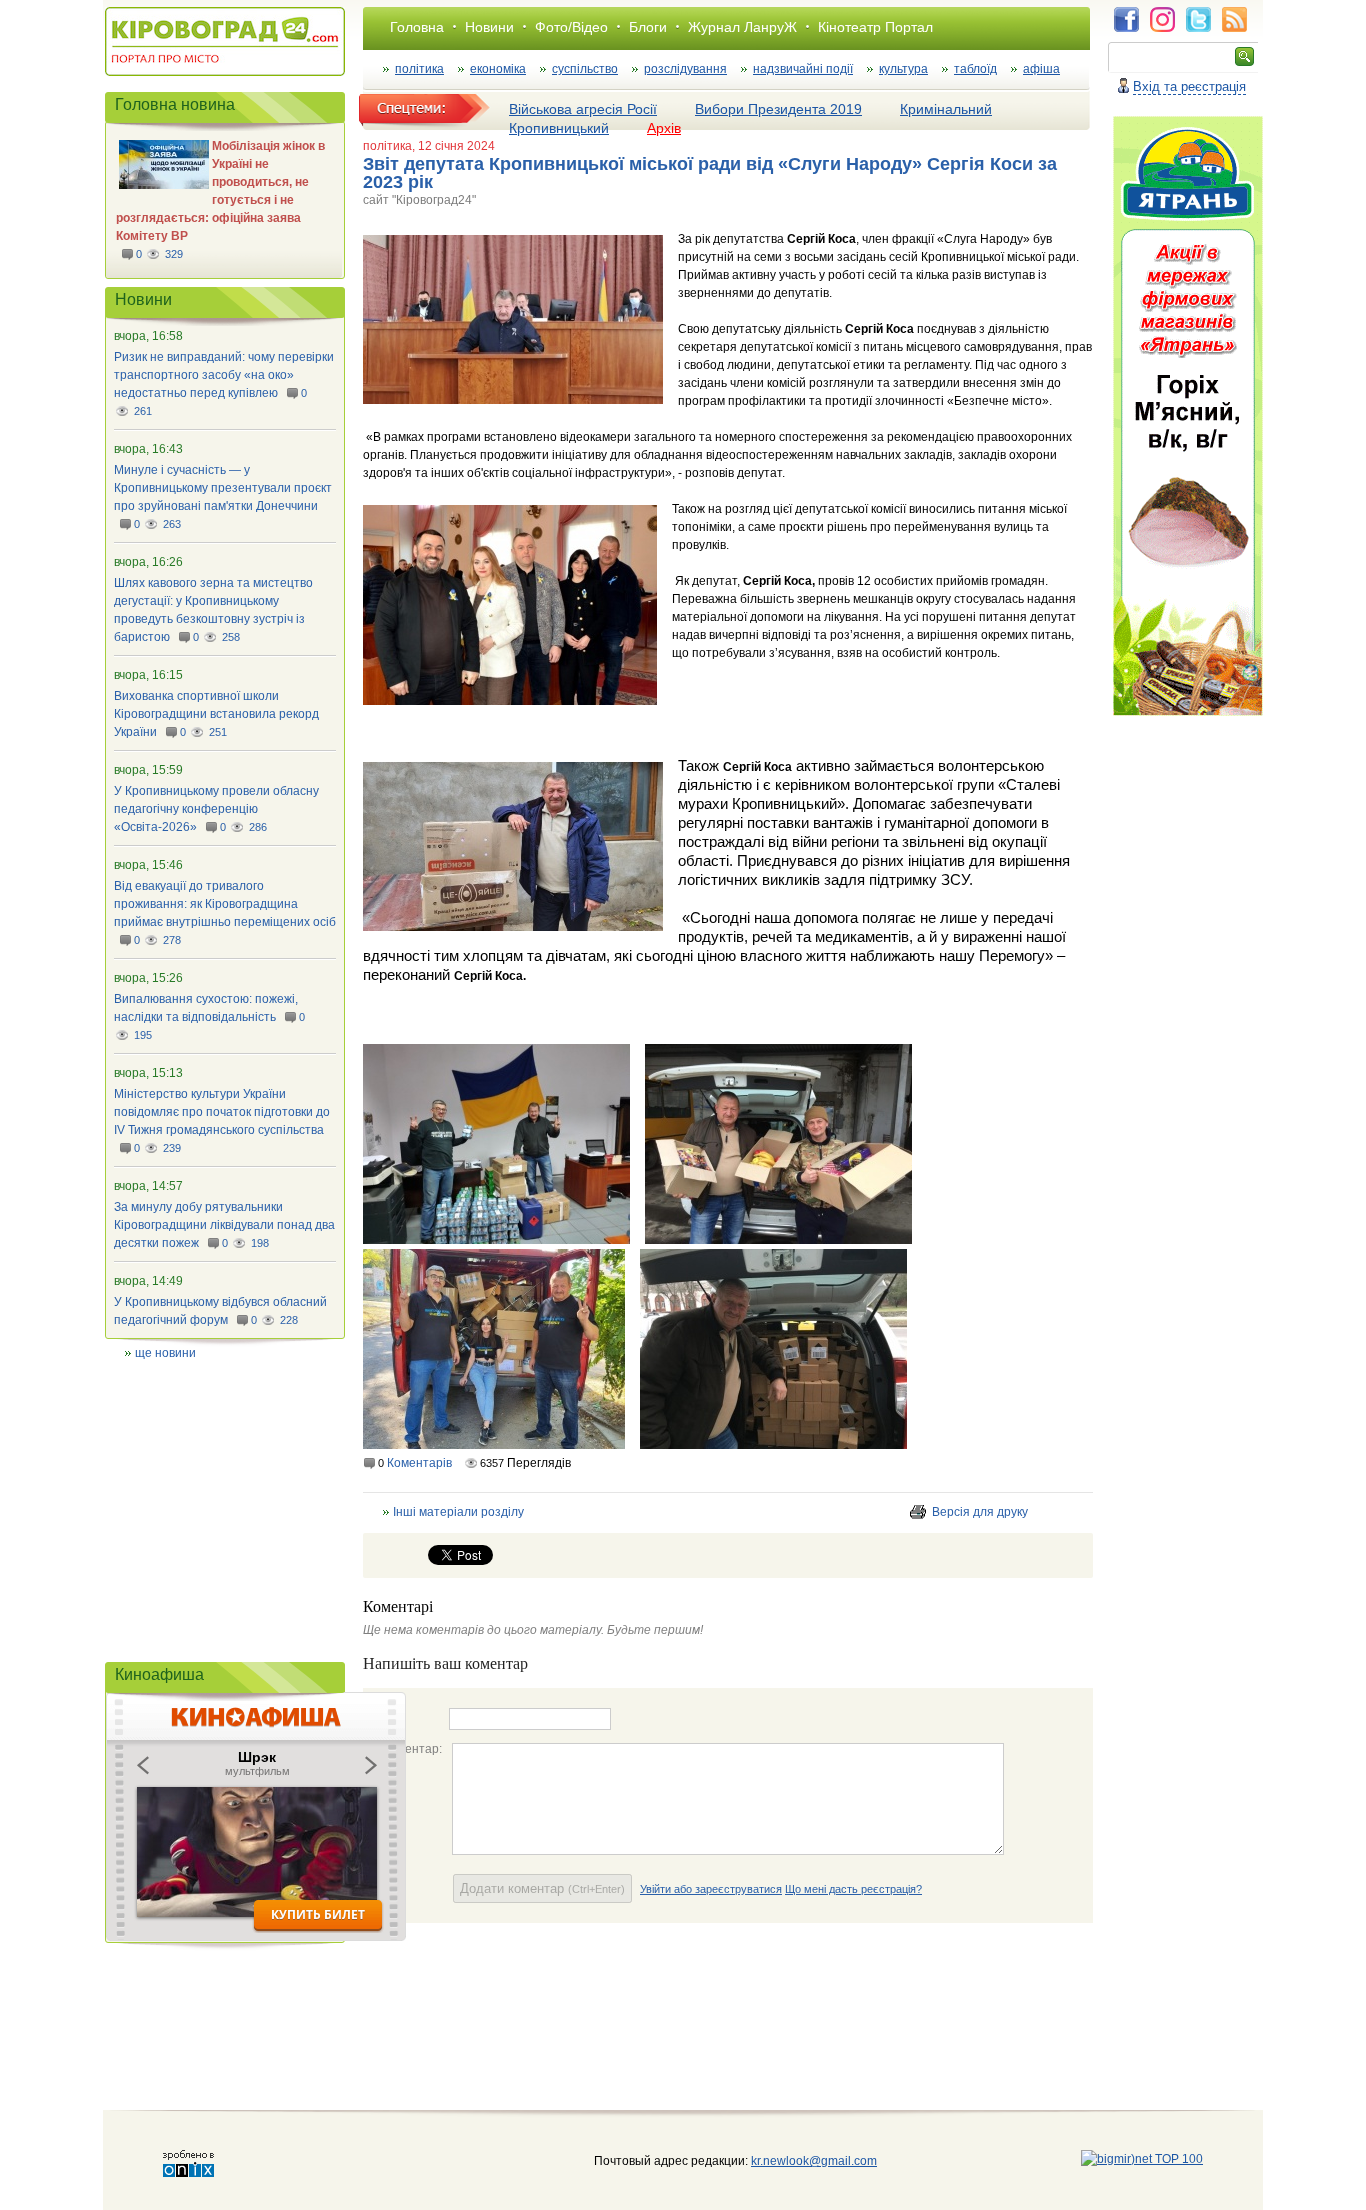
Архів (664, 128)
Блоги (648, 27)
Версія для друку (980, 1512)
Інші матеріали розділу (458, 1512)
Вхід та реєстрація (1189, 86)
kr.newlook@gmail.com (793, 2161)
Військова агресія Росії (583, 109)
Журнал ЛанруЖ (742, 27)
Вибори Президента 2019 (778, 109)
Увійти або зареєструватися (711, 1889)
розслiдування (685, 69)
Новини (489, 27)
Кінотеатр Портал (875, 27)
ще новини (165, 1353)
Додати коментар (542, 1888)
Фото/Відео (571, 27)
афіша (1041, 69)
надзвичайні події (803, 69)
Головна (417, 27)
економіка (498, 69)
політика (419, 69)
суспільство (585, 69)
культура (903, 69)
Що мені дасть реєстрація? (853, 1889)
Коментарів (419, 1463)
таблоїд (975, 69)
